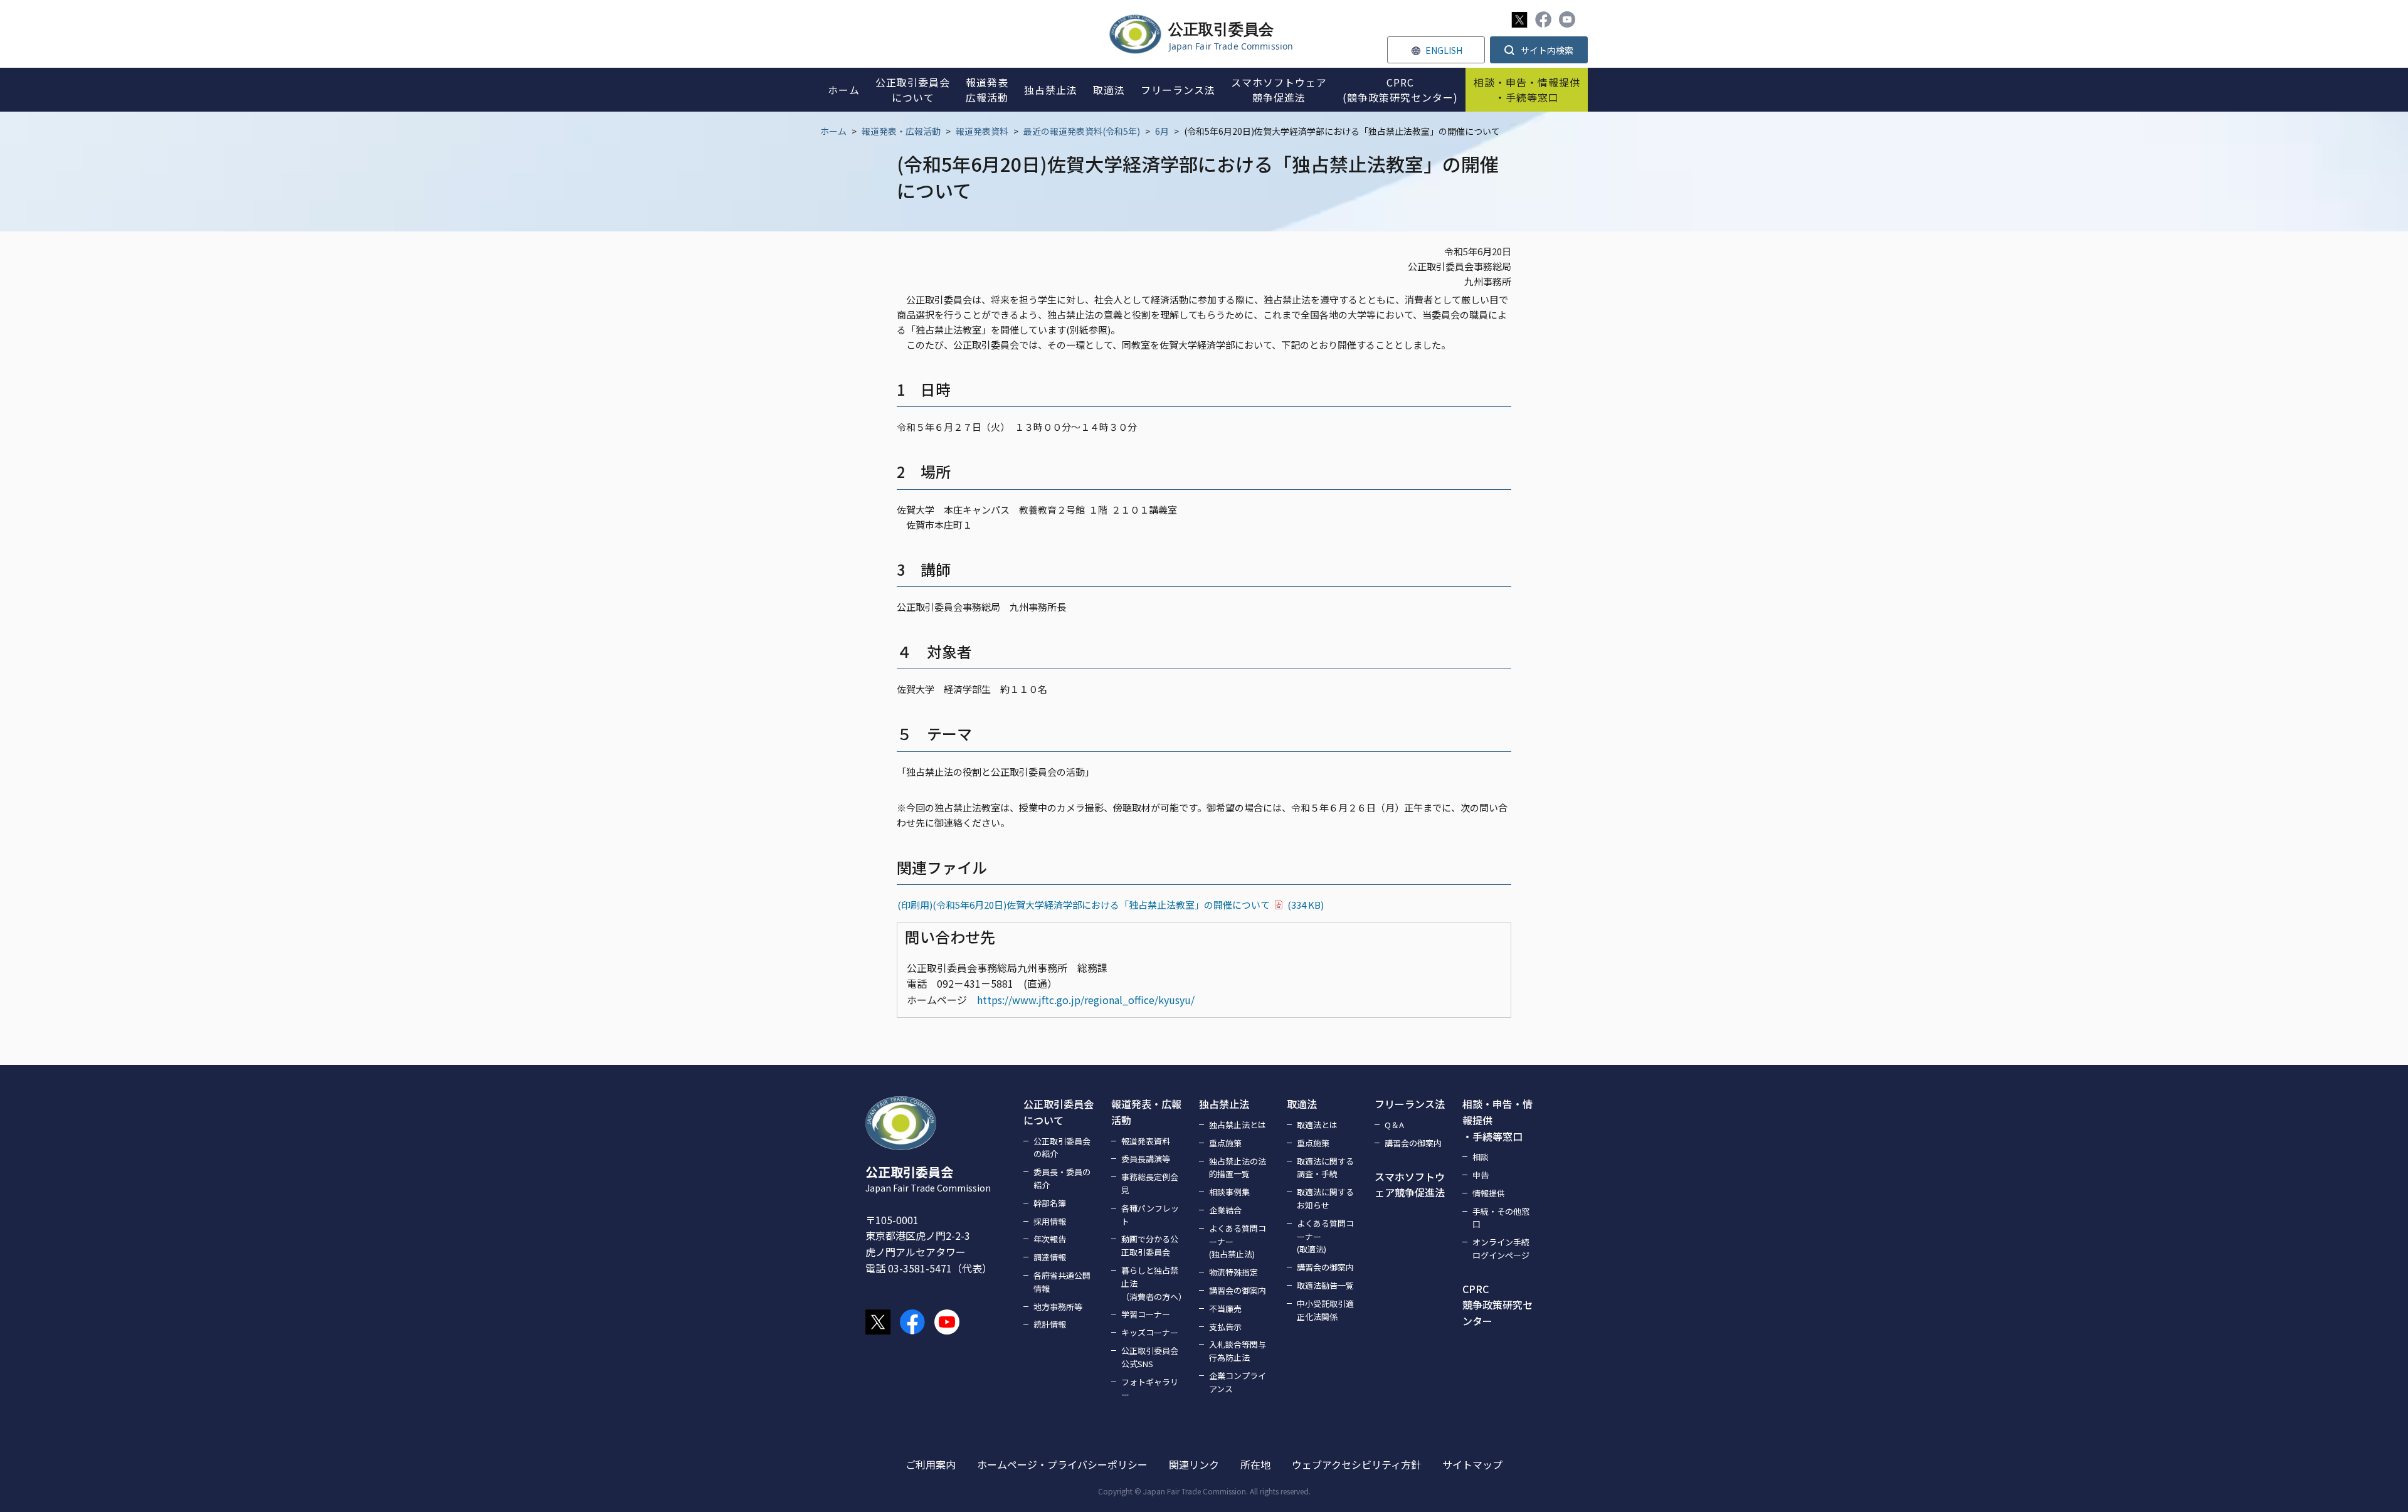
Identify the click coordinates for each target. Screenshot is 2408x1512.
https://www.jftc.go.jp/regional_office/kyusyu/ (1086, 1000)
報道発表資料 (982, 131)
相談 (1481, 1157)
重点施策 (1225, 1143)
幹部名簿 (1050, 1203)
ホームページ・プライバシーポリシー (1062, 1464)
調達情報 (1050, 1257)
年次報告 (1050, 1239)
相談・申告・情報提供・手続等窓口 (1497, 1120)
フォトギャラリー (1150, 1388)
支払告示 (1225, 1327)
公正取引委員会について (1059, 1112)
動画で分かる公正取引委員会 (1150, 1245)
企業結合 (1225, 1210)
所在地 (1255, 1464)
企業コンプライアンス (1238, 1382)
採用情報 (1050, 1221)
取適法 (1302, 1104)
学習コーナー (1146, 1314)
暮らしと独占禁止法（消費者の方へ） (1153, 1283)
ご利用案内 (931, 1464)
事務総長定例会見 (1150, 1183)
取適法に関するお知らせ (1325, 1198)
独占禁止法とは (1238, 1125)
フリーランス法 (1410, 1104)
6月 (1162, 131)
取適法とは (1317, 1125)
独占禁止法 (1224, 1104)
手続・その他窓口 (1501, 1218)
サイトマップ (1472, 1464)
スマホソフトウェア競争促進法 (1410, 1185)
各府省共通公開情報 (1062, 1282)
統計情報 (1050, 1324)
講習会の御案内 (1238, 1290)
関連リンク (1194, 1464)
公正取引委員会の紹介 (1062, 1148)
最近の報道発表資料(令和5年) (1082, 131)
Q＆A (1394, 1125)
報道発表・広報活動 (901, 131)
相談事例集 (1229, 1192)
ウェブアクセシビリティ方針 (1356, 1464)
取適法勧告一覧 (1325, 1285)
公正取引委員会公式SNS (1150, 1357)
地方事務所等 (1058, 1307)
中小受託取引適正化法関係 (1325, 1310)
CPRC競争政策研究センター (1497, 1305)
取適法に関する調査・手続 (1325, 1168)
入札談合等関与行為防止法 (1238, 1351)
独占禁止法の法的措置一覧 (1238, 1168)
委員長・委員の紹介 (1062, 1178)
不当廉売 (1225, 1308)
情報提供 (1489, 1193)
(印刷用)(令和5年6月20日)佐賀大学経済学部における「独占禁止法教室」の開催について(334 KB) (1111, 905)
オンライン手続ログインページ (1501, 1249)
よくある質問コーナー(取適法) (1325, 1236)
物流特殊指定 (1233, 1272)
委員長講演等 (1146, 1159)
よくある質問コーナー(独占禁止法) (1238, 1241)
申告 (1481, 1175)
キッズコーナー (1150, 1332)
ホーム (833, 131)
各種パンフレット (1150, 1215)
